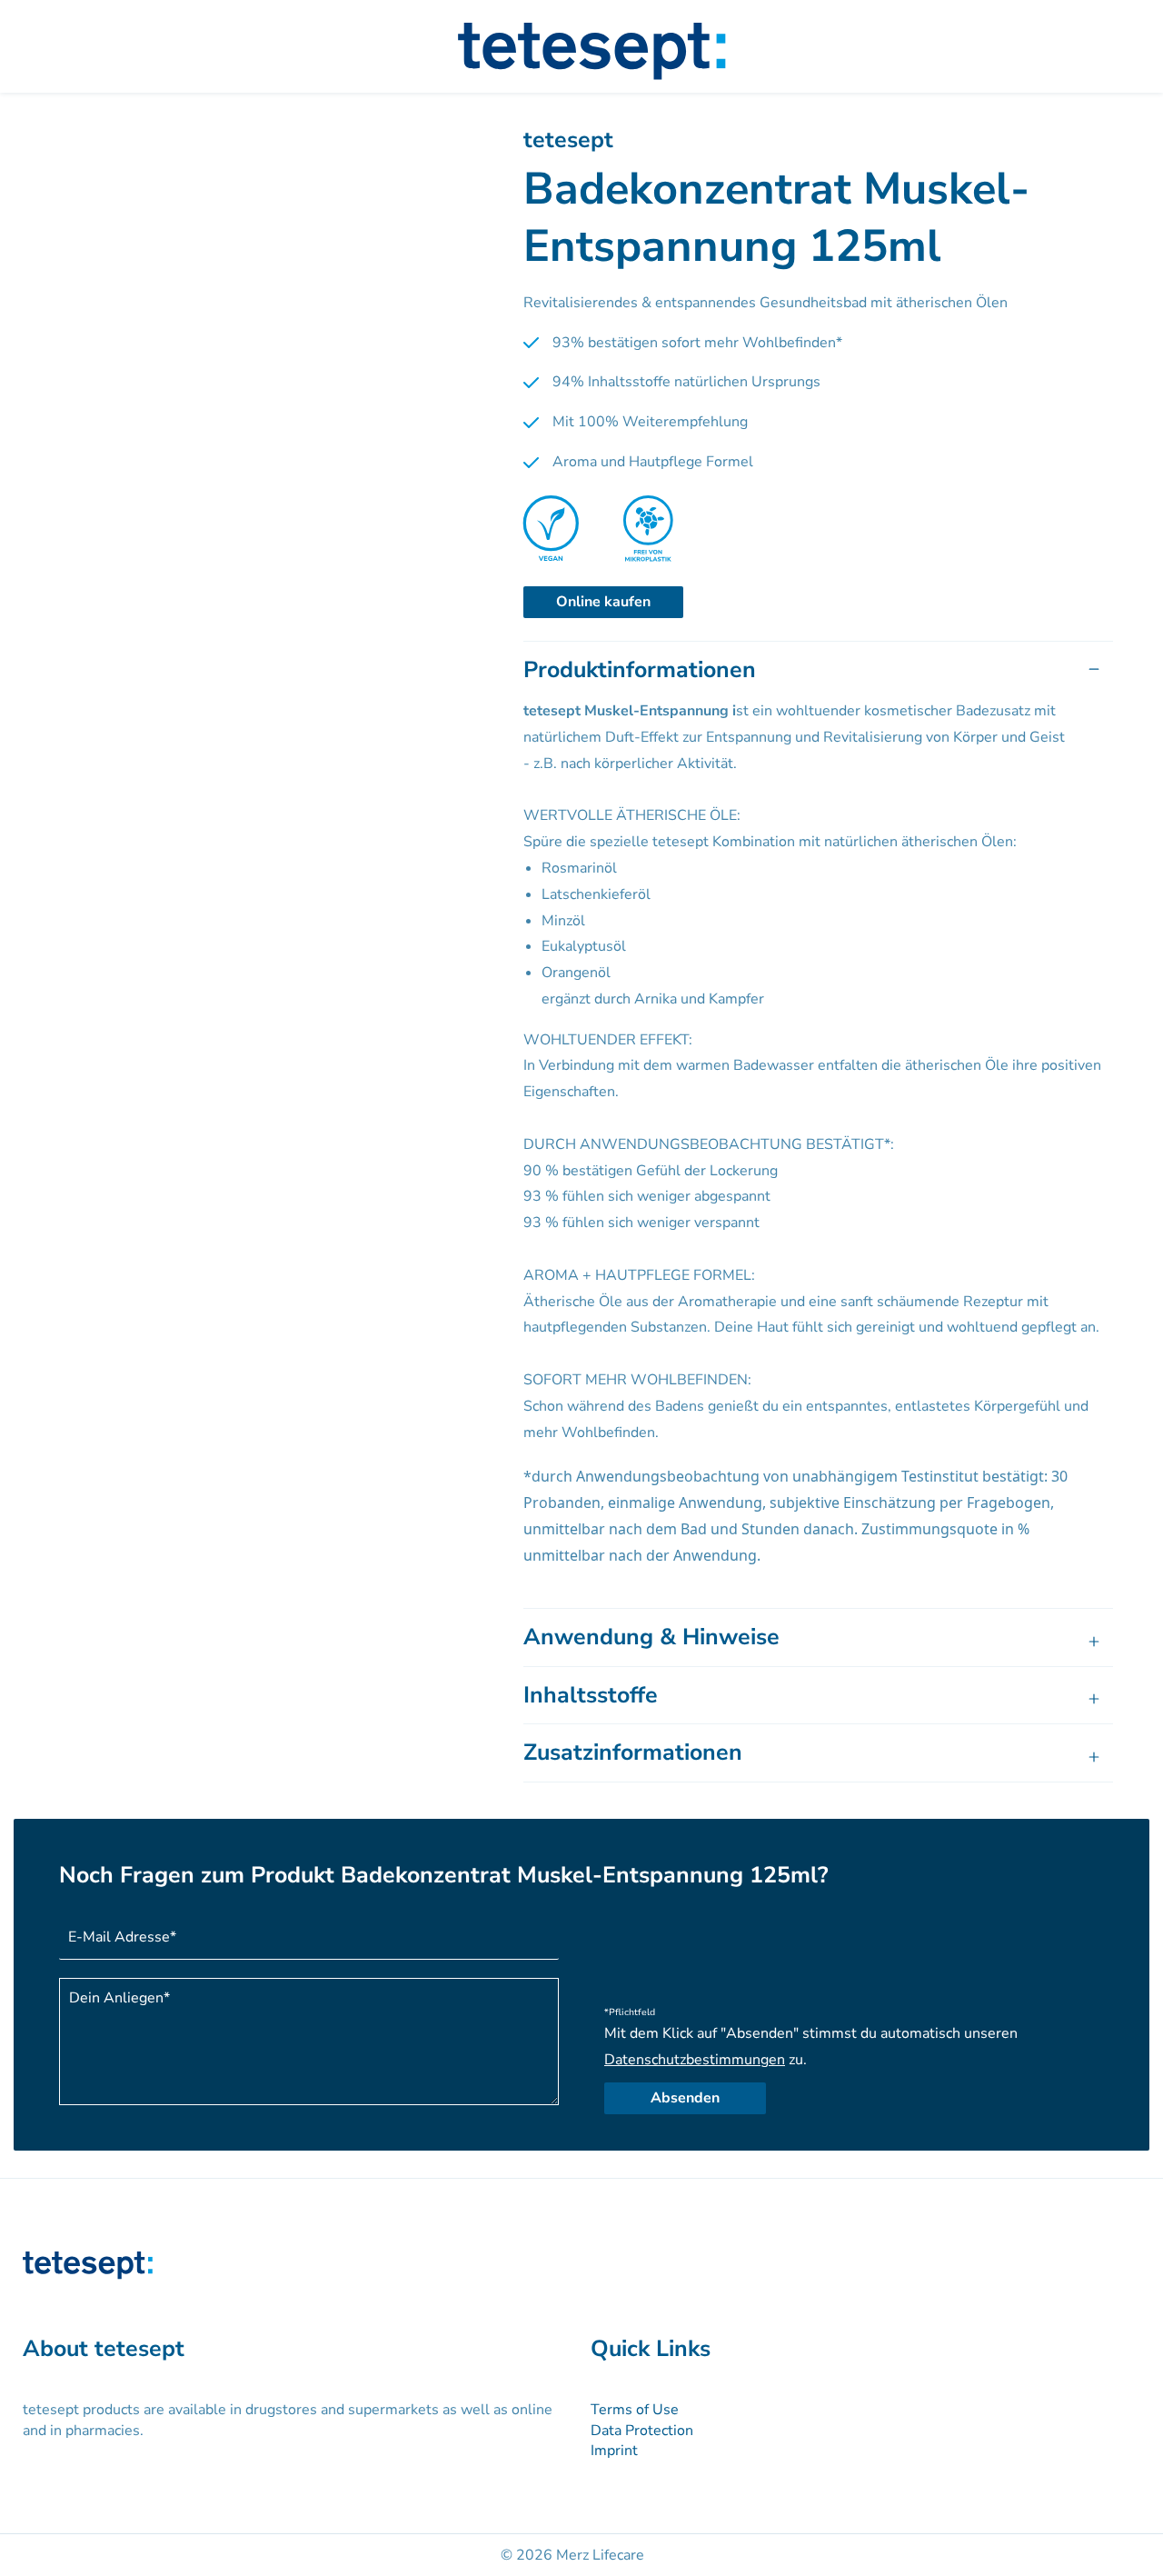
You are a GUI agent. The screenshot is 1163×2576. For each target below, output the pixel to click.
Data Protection (642, 2431)
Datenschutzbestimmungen (695, 2060)
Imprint (614, 2451)
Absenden (685, 2098)
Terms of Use (635, 2410)
